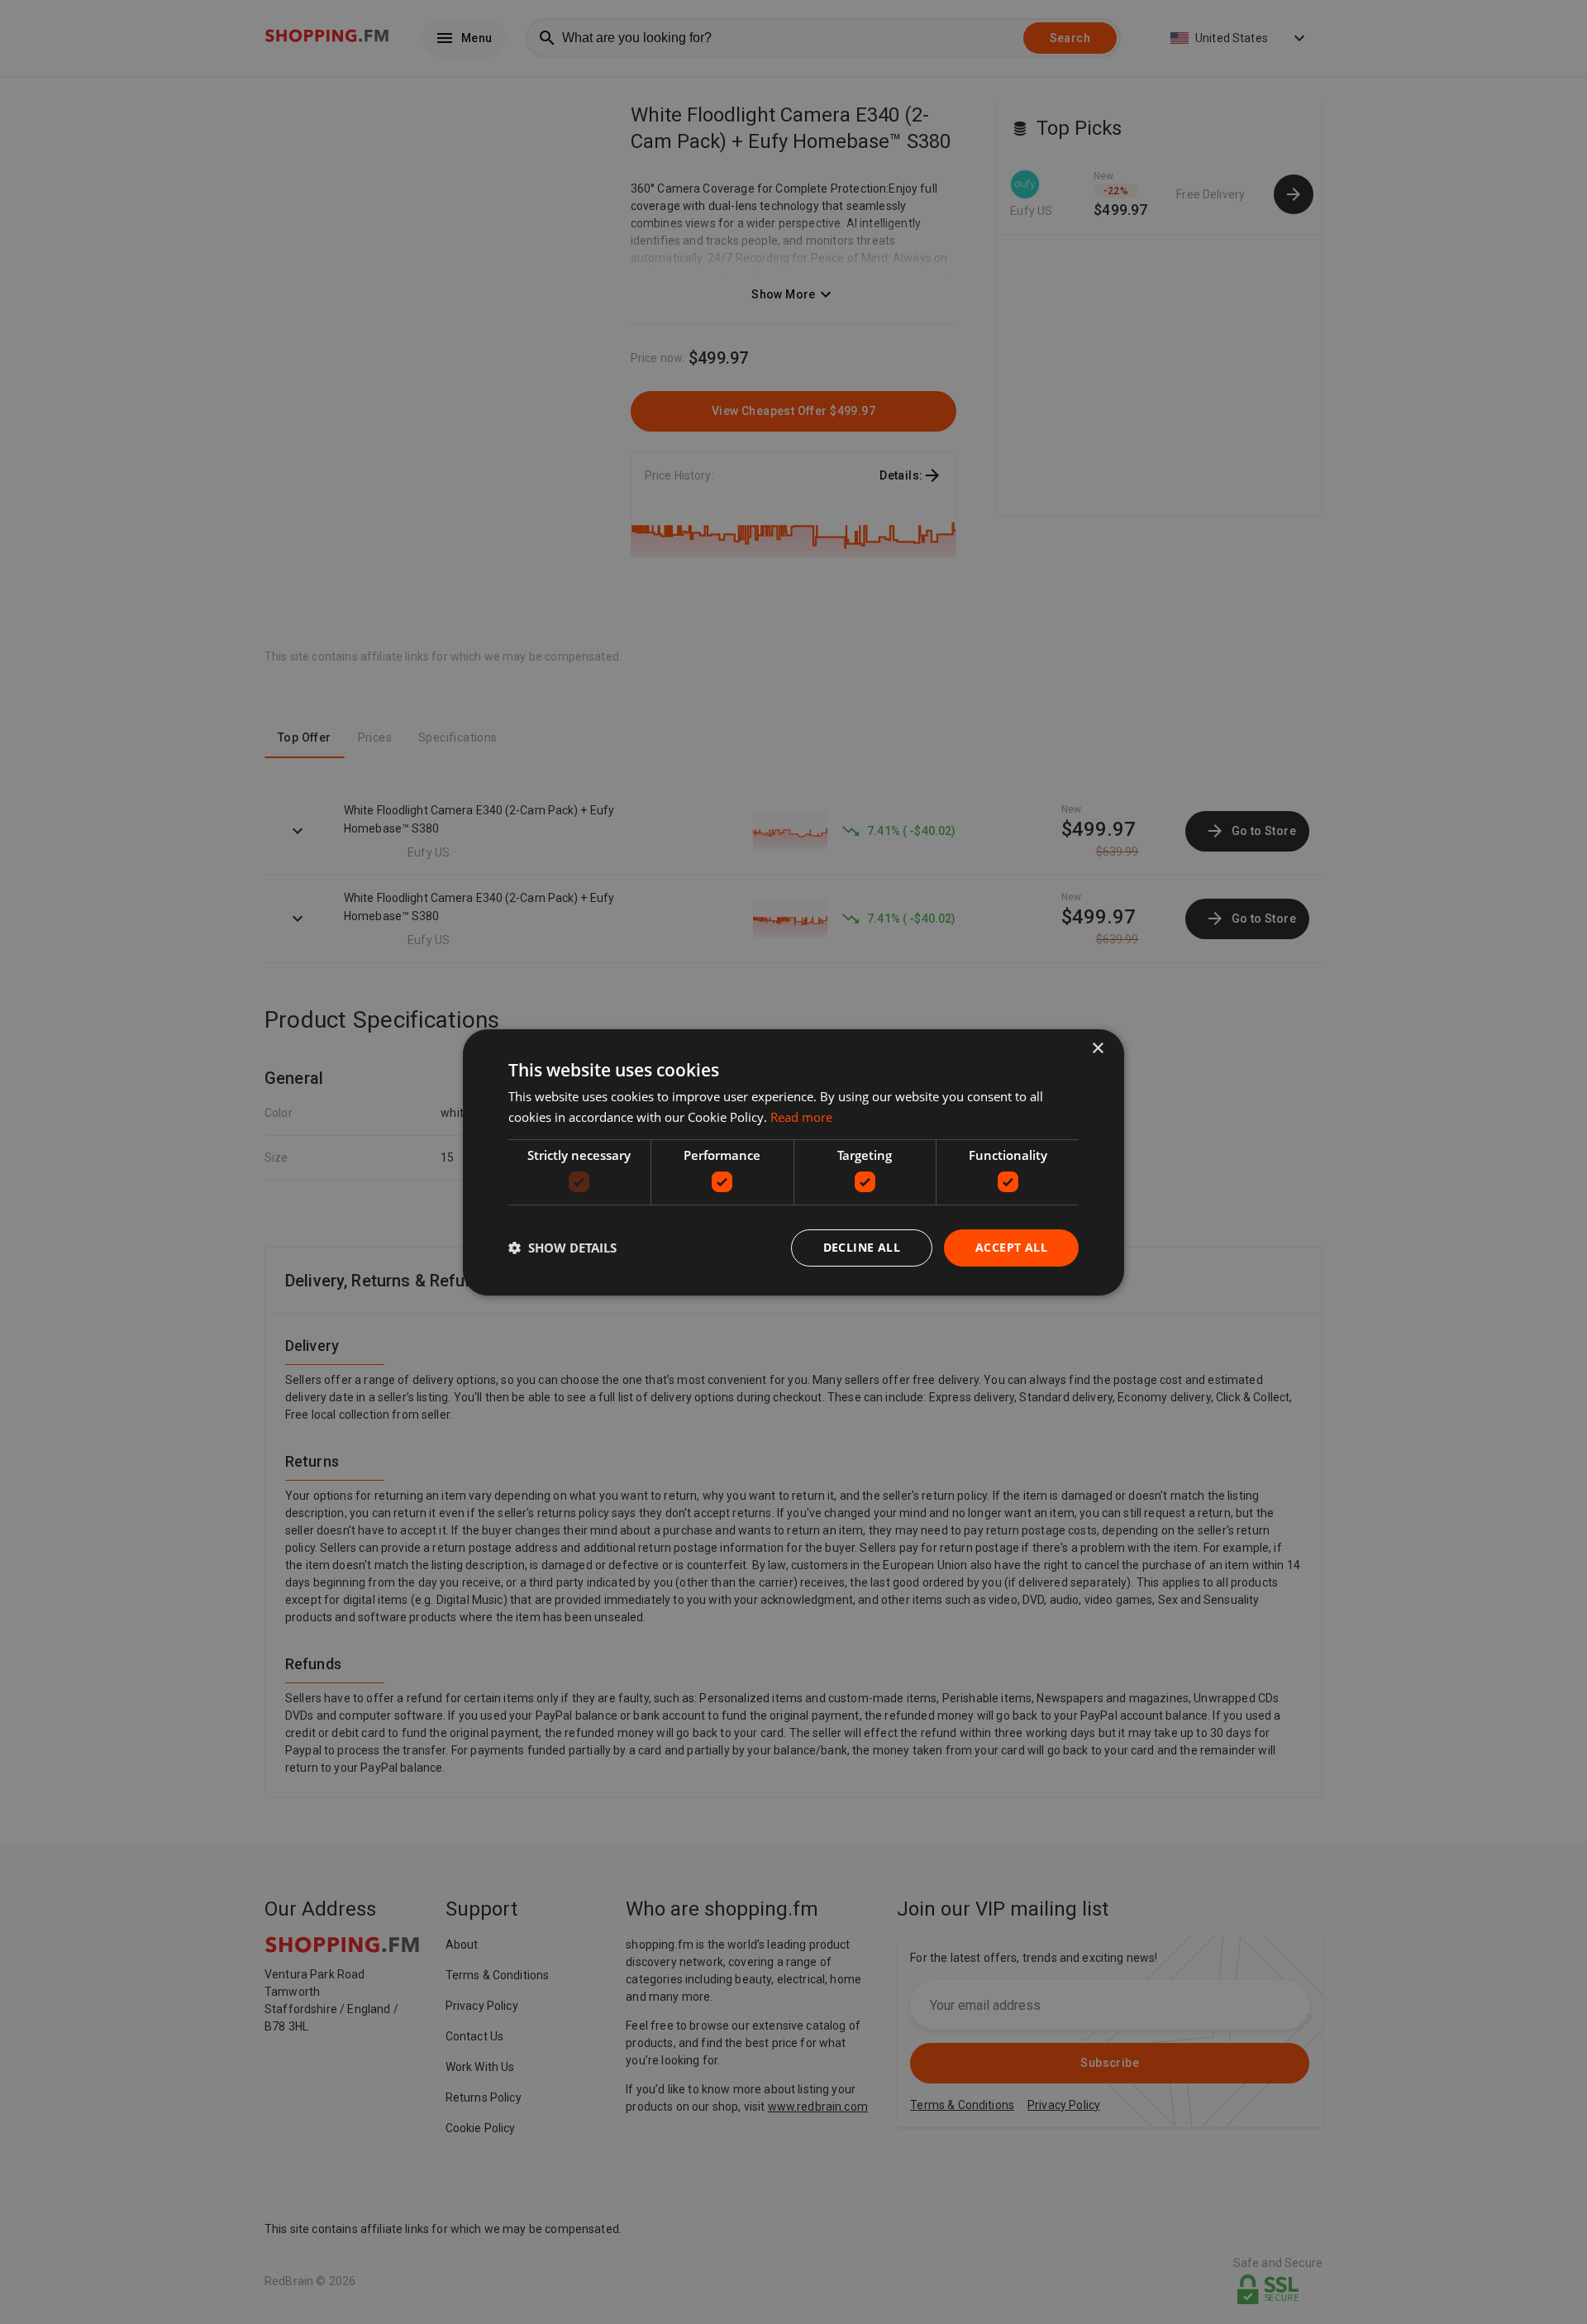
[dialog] (793, 1162)
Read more (801, 1117)
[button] (562, 1248)
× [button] (1097, 1048)
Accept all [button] (1011, 1247)
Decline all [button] (862, 1247)
